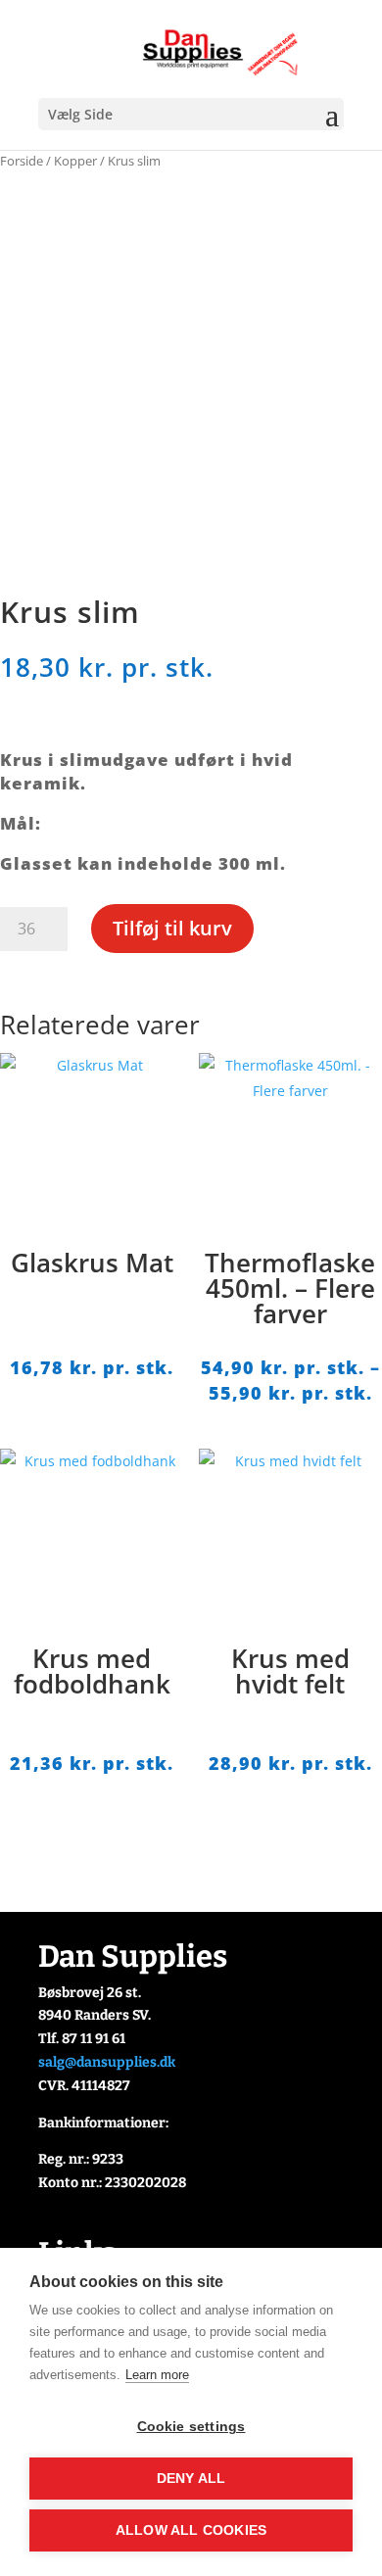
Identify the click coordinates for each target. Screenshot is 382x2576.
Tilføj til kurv (172, 928)
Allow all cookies (191, 2530)
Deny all (191, 2479)
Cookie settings (191, 2427)
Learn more (157, 2375)
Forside (22, 161)
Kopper (75, 161)
